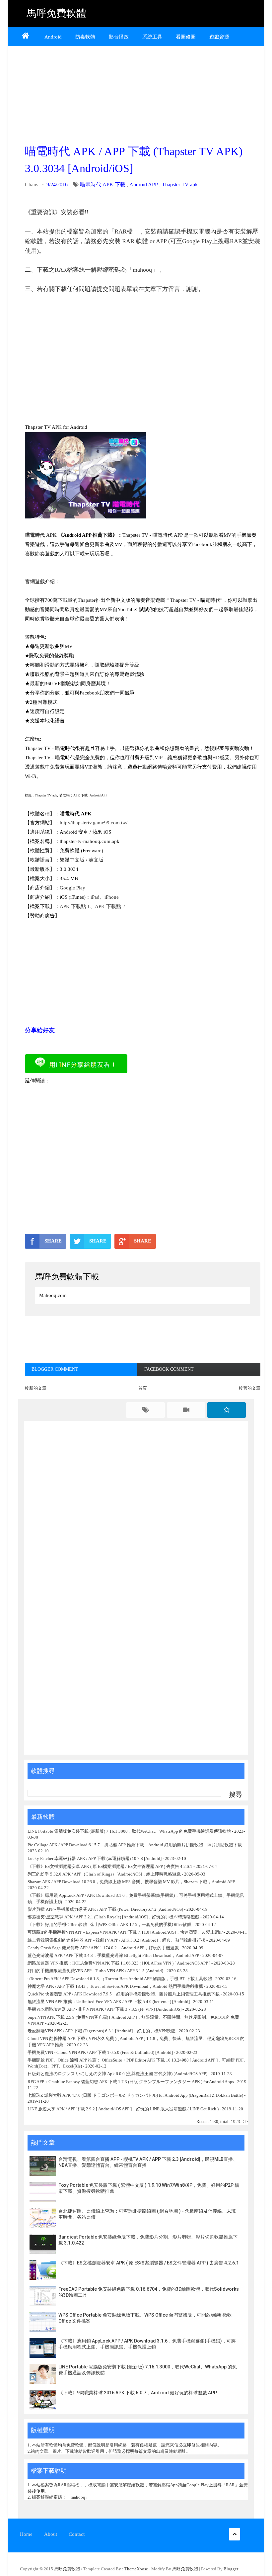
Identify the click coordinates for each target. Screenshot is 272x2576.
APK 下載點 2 (110, 906)
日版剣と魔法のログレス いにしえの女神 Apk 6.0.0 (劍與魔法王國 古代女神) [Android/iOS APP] (117, 2074)
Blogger (231, 2569)
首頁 (143, 1388)
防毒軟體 (85, 37)
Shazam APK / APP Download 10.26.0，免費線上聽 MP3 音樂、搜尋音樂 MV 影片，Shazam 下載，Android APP (131, 1882)
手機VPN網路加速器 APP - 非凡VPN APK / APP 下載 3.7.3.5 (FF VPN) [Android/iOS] (104, 2009)
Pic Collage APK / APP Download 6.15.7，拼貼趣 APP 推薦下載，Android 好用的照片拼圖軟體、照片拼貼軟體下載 (135, 1845)
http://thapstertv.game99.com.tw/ (94, 823)
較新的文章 (36, 1388)
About (51, 2534)
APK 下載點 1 (75, 906)
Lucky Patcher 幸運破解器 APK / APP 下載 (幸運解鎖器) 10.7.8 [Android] (95, 1858)
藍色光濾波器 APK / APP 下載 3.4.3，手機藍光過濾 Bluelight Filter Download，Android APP (113, 1955)
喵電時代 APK (41, 535)
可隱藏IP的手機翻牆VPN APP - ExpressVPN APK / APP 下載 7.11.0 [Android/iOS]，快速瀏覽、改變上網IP (125, 1932)
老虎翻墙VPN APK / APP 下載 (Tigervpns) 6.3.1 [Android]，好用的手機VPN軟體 (102, 2031)
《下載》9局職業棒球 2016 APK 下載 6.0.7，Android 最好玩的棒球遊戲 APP (138, 2393)
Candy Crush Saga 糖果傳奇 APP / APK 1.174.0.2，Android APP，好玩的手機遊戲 (103, 1948)
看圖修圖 (186, 37)
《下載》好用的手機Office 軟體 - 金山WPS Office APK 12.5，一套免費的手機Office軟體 (109, 1925)
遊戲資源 (219, 37)
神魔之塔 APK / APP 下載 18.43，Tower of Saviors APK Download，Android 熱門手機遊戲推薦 (115, 1986)
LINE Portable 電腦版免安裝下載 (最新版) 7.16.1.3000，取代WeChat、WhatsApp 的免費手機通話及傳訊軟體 (129, 1831)
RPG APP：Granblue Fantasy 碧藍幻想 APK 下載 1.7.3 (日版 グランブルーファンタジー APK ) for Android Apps (131, 2082)
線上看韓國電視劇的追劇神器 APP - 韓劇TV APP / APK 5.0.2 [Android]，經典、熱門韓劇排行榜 (116, 1940)
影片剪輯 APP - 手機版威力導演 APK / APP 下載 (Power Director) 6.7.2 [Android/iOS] (105, 1909)
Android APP (144, 184)
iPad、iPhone (105, 897)
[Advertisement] (143, 93)
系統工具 (152, 37)
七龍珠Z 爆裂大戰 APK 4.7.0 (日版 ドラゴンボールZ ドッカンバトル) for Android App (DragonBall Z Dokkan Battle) (135, 2095)
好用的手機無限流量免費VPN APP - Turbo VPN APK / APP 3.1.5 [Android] (95, 1971)
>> (245, 2121)
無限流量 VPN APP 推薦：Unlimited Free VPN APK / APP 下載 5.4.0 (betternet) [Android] (109, 2002)
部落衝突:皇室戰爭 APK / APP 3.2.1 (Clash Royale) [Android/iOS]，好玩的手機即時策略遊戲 (113, 1917)
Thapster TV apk (180, 184)
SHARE (53, 1241)
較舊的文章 (250, 1388)
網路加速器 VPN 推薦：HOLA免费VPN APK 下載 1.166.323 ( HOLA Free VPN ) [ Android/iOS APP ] (119, 1963)
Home (26, 2534)
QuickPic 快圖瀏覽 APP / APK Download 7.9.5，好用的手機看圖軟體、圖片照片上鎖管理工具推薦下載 (124, 1994)
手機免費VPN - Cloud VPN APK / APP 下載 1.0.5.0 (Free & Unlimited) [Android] (100, 2052)
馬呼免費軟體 (56, 13)
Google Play (72, 888)
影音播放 (119, 37)
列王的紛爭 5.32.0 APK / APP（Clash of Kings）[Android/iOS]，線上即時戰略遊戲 (104, 1874)
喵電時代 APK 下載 (103, 184)
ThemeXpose (136, 2569)
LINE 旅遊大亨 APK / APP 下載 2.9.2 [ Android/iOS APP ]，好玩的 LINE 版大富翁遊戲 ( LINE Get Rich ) (123, 2109)
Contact (77, 2534)
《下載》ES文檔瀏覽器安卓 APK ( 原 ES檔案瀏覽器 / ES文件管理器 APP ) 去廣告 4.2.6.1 (110, 1866)
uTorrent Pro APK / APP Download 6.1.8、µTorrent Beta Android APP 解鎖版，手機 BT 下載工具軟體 (120, 1979)
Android (53, 37)
